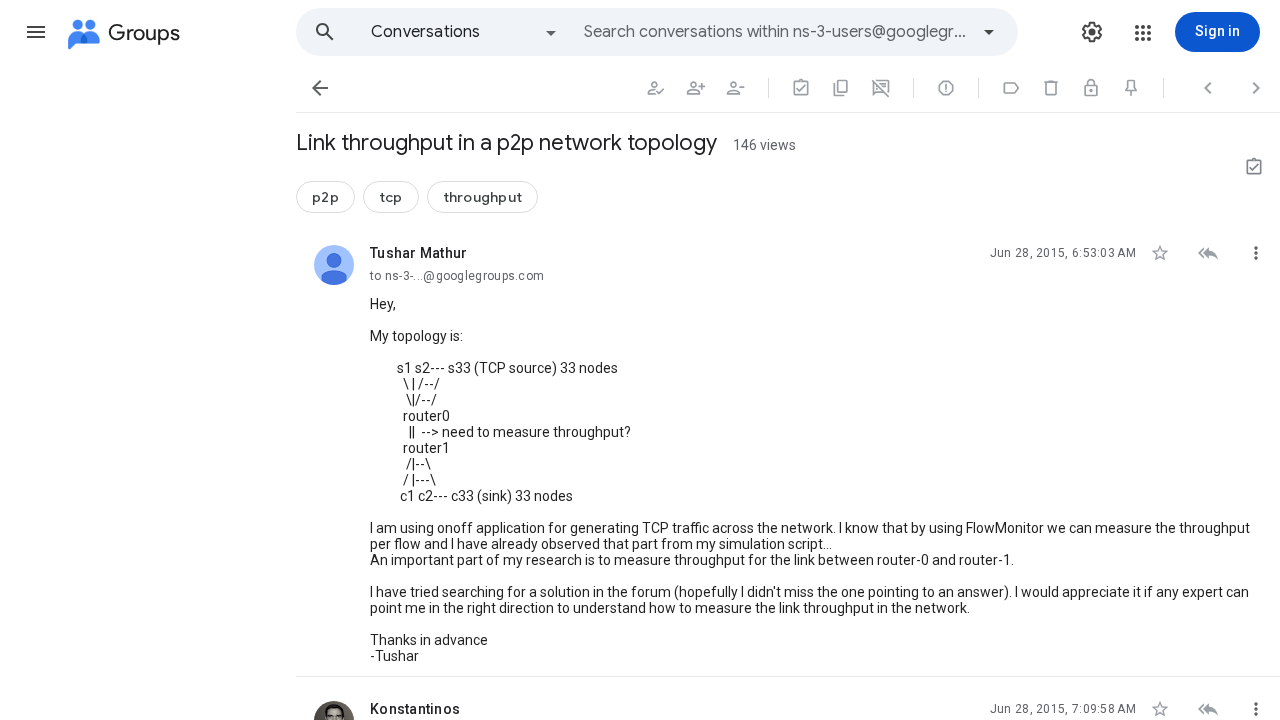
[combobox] (776, 32)
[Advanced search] (989, 32)
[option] (465, 32)
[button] (36, 32)
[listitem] (788, 449)
